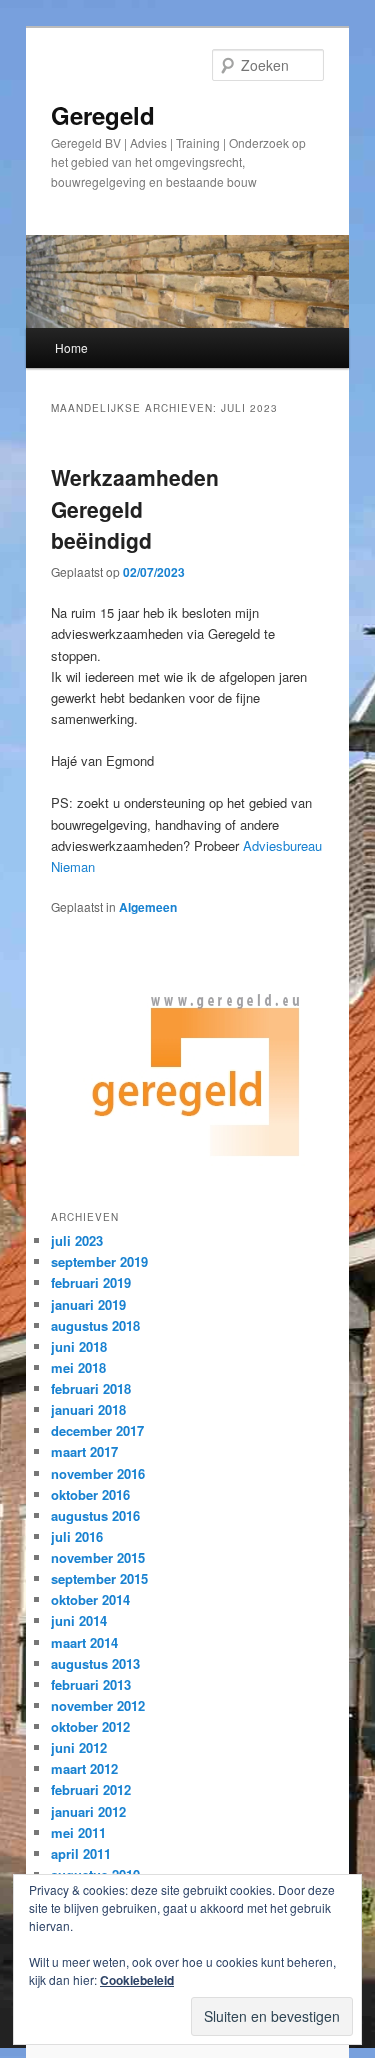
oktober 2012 (90, 1726)
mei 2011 (78, 1832)
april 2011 (81, 1853)
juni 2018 (79, 1346)
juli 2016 (77, 1536)
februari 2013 (91, 1684)
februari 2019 (91, 1282)
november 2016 (98, 1473)
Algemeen (148, 907)
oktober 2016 (90, 1494)
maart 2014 (84, 1642)
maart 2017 (84, 1451)
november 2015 (98, 1557)
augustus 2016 (95, 1515)
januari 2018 (88, 1409)
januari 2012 (88, 1811)
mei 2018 (78, 1367)
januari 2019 (88, 1304)
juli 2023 (77, 1240)
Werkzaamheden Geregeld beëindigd (135, 508)
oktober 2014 (90, 1599)
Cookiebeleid (137, 1980)
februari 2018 (91, 1388)
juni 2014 (79, 1620)
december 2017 (97, 1430)
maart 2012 (84, 1768)
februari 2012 (91, 1789)
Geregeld (103, 115)
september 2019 (99, 1261)
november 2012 (98, 1705)
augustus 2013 (95, 1663)
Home (71, 347)
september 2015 (99, 1578)
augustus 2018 (95, 1325)
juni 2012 (79, 1747)
